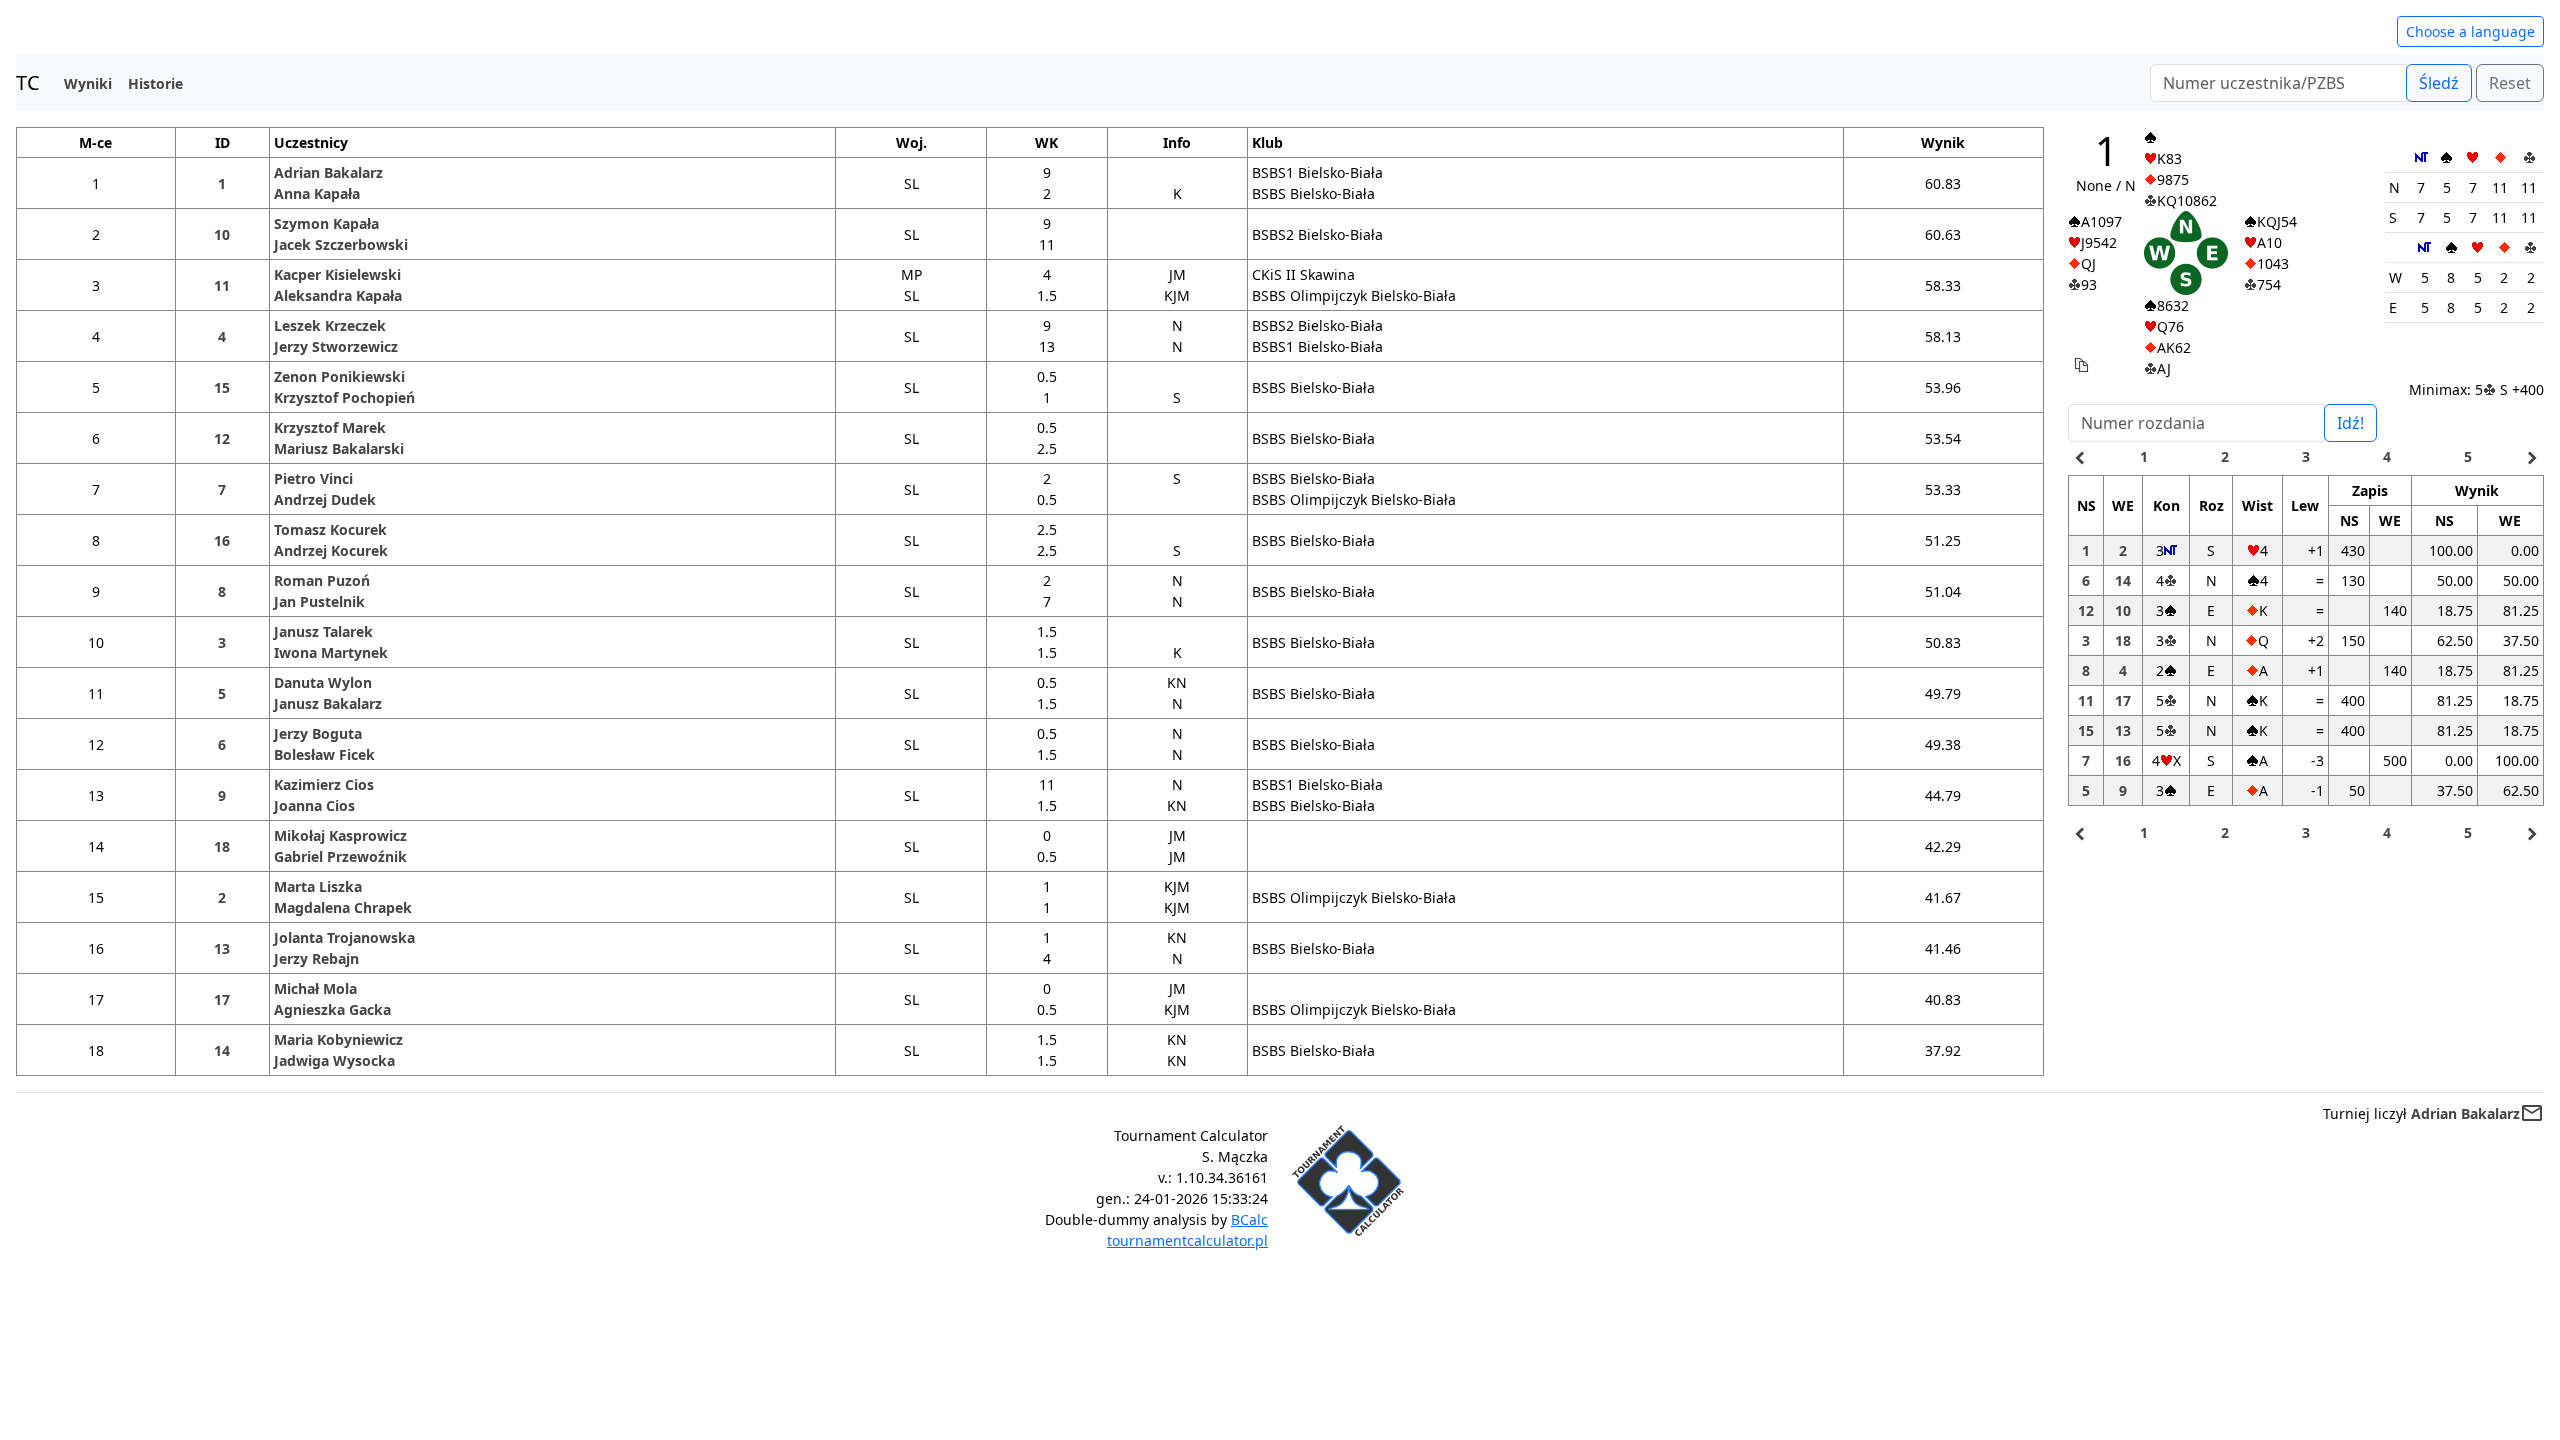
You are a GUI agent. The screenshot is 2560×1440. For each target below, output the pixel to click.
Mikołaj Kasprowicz (340, 835)
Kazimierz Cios (324, 784)
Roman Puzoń (322, 580)
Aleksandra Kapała (338, 295)
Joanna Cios (314, 805)
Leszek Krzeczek (330, 325)
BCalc (1249, 1219)
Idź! (2350, 423)
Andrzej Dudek (325, 499)
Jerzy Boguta (318, 733)
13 (222, 948)
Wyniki (88, 83)
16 (222, 540)
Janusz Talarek (323, 631)
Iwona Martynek (331, 652)
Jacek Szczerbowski (341, 244)
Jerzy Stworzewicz (336, 346)
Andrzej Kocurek (331, 550)
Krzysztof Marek (330, 427)
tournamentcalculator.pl (1187, 1240)
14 (222, 1050)
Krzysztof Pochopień (344, 397)
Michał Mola (315, 988)
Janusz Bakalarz (328, 703)
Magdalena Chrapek (343, 907)
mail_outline (2532, 1113)
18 (222, 846)
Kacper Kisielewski (337, 274)
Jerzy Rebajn (316, 958)
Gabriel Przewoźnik (340, 856)
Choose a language (2470, 31)
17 (222, 999)
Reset (2510, 83)
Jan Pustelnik (319, 601)
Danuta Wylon (323, 682)
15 (222, 387)
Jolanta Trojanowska (344, 937)
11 (222, 285)
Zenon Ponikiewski (339, 376)
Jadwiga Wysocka (334, 1060)
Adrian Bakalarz (328, 172)
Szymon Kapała (326, 223)
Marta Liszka (318, 886)
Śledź (2439, 83)
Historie (155, 83)
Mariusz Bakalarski (339, 448)
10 (222, 234)
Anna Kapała (317, 193)
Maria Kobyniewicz (338, 1039)
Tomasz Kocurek (330, 529)
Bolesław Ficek (324, 754)
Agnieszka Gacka (332, 1009)
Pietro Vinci (313, 478)
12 (222, 438)
